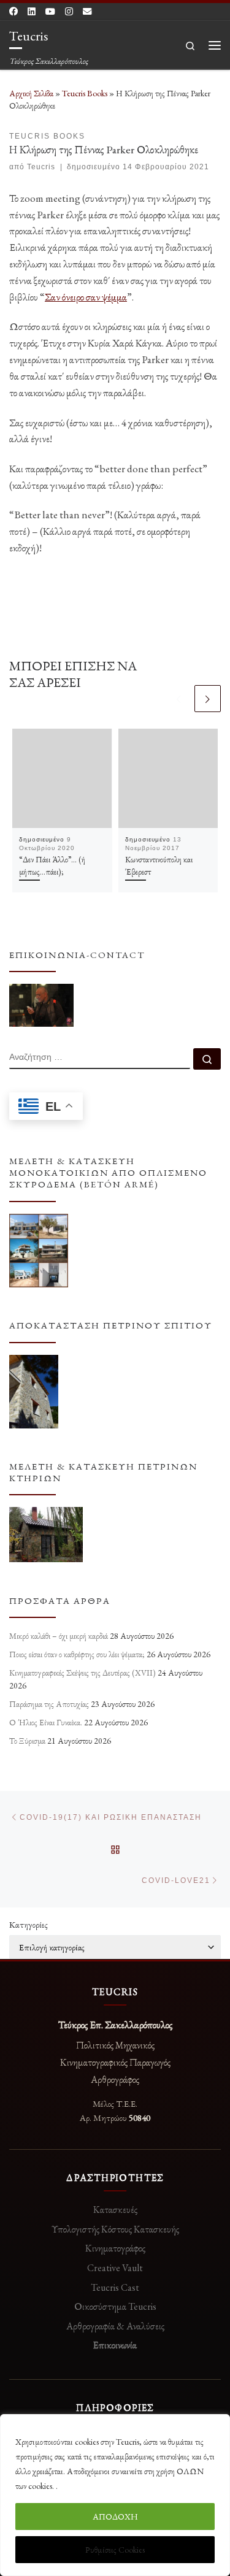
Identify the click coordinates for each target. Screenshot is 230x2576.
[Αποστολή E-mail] (87, 12)
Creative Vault (115, 2268)
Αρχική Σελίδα (32, 93)
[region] (115, 2495)
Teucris (41, 167)
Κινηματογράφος (115, 2248)
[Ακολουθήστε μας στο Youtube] (50, 12)
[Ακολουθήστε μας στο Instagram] (69, 12)
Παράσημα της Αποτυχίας (49, 1704)
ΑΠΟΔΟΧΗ (115, 2517)
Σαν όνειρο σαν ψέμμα (86, 297)
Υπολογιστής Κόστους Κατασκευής (115, 2229)
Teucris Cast (115, 2287)
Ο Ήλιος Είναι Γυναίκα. (46, 1722)
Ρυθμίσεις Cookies (115, 2550)
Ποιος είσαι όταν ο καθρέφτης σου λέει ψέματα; (77, 1654)
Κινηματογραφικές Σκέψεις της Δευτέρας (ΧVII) (82, 1673)
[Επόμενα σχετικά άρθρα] (208, 698)
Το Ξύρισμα (27, 1741)
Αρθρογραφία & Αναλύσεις (115, 2326)
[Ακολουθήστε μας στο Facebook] (13, 12)
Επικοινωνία (115, 2345)
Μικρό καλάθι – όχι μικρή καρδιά (59, 1636)
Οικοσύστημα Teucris (115, 2306)
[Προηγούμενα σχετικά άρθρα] (179, 698)
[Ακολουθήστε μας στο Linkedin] (32, 12)
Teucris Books (85, 93)
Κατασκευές (115, 2210)
